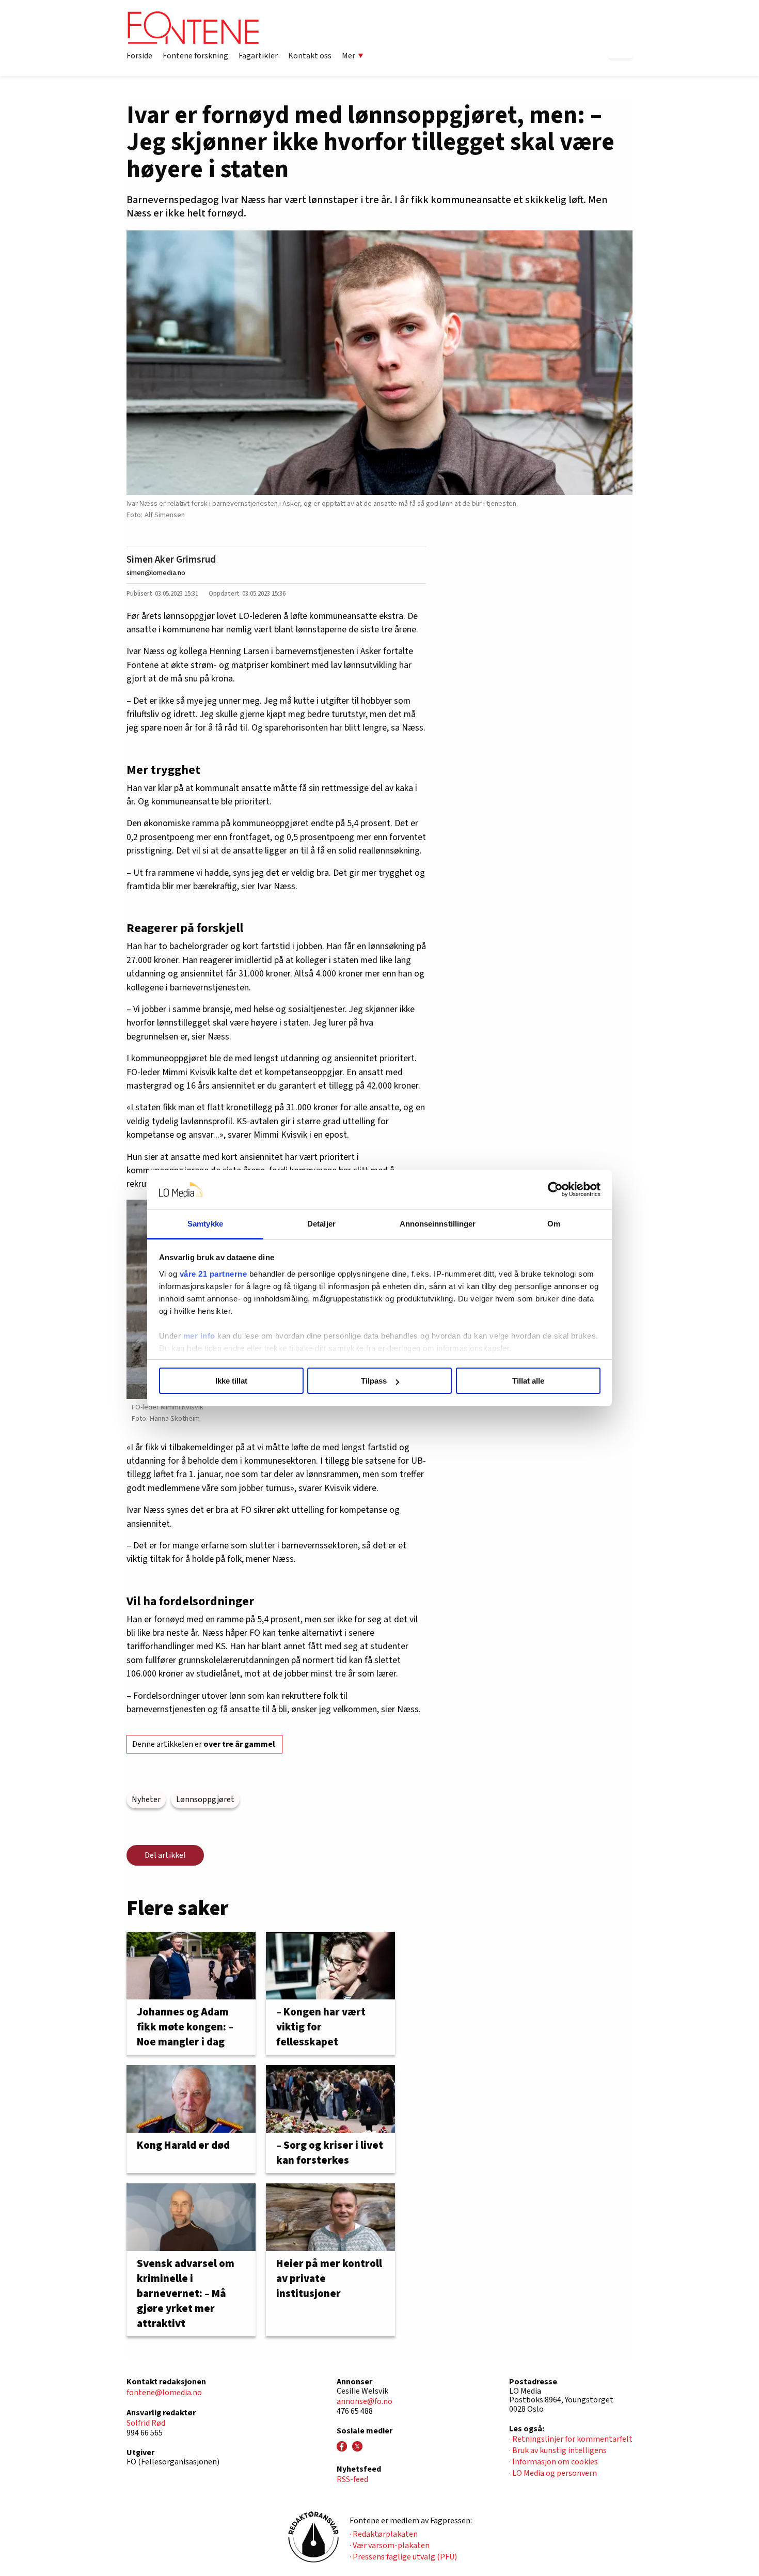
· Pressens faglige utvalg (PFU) (403, 2557)
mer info (199, 1336)
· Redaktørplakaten (384, 2534)
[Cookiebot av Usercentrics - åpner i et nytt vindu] (555, 1190)
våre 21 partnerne (214, 1274)
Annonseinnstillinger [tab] (438, 1224)
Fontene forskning (195, 56)
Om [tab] (554, 1224)
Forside (139, 56)
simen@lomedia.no (156, 573)
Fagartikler (258, 56)
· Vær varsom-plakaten (390, 2546)
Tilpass (374, 1381)
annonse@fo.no (365, 2401)
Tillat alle (528, 1381)
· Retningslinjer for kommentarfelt (571, 2439)
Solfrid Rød (146, 2423)
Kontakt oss (310, 56)
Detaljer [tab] (321, 1224)
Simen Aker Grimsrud (171, 560)
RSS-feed (352, 2479)
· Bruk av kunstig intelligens (558, 2450)
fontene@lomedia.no (164, 2393)
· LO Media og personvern (553, 2473)
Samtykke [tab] (205, 1224)
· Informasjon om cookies (554, 2462)
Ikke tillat (231, 1381)
